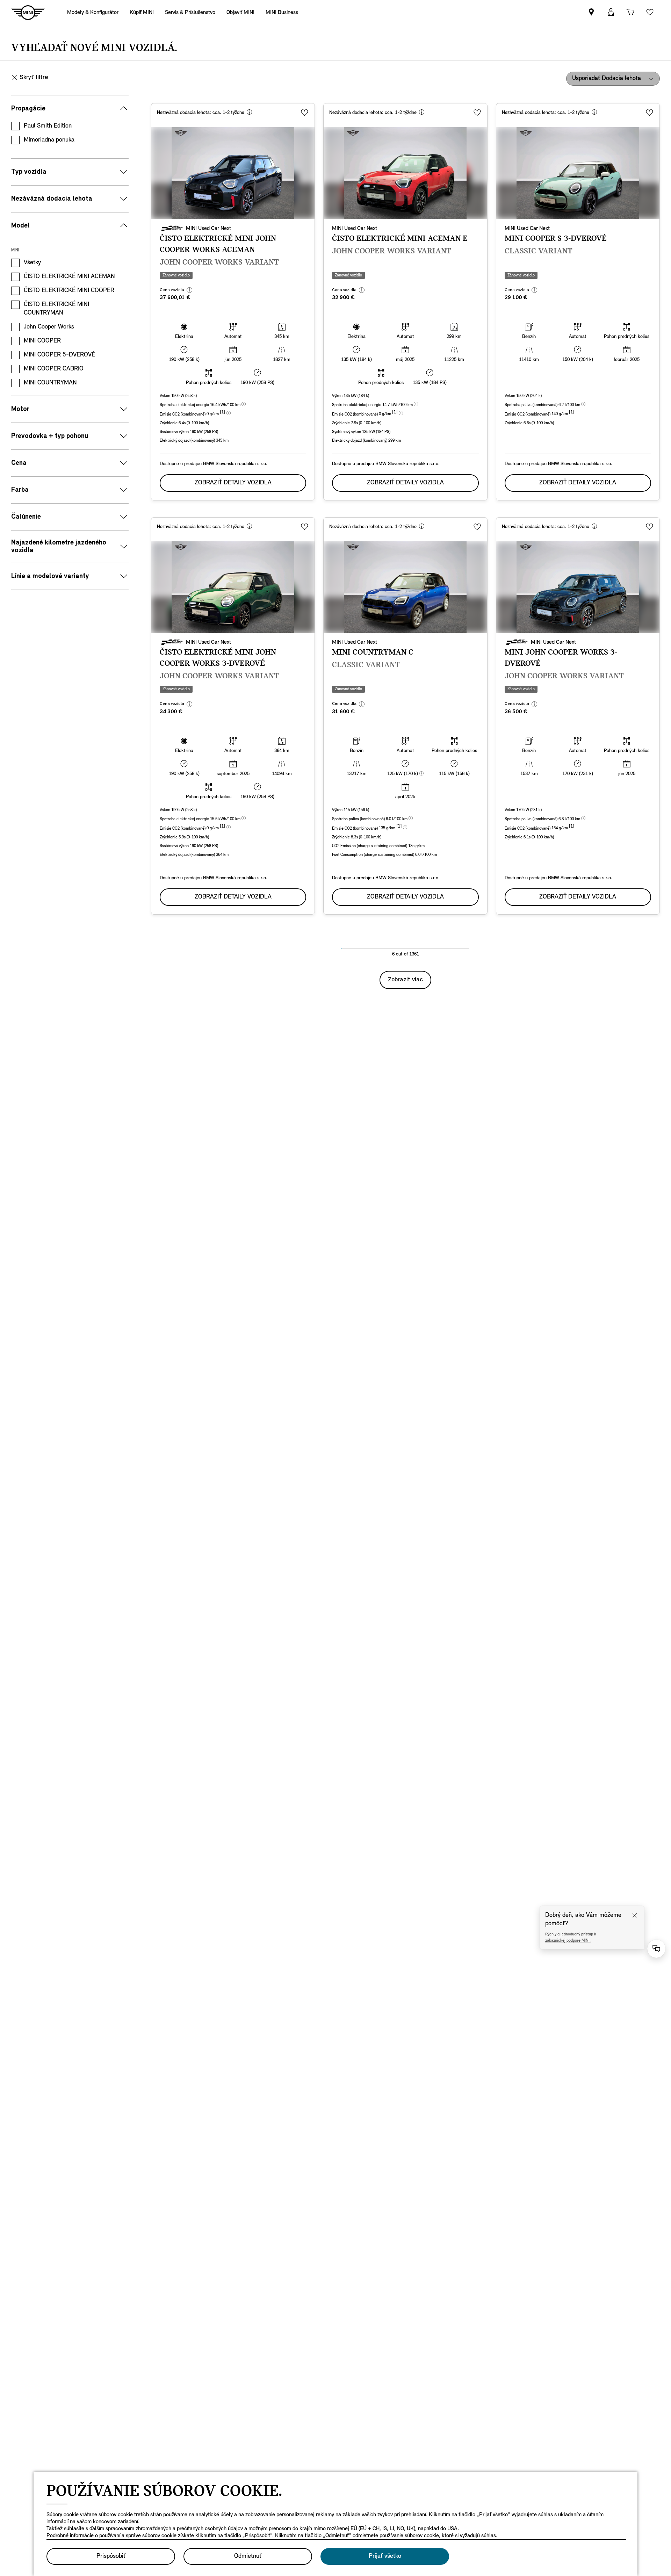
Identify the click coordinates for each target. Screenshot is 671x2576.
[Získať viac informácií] (249, 113)
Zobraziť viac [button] (405, 980)
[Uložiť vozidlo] (305, 113)
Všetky (32, 263)
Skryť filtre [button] (34, 78)
